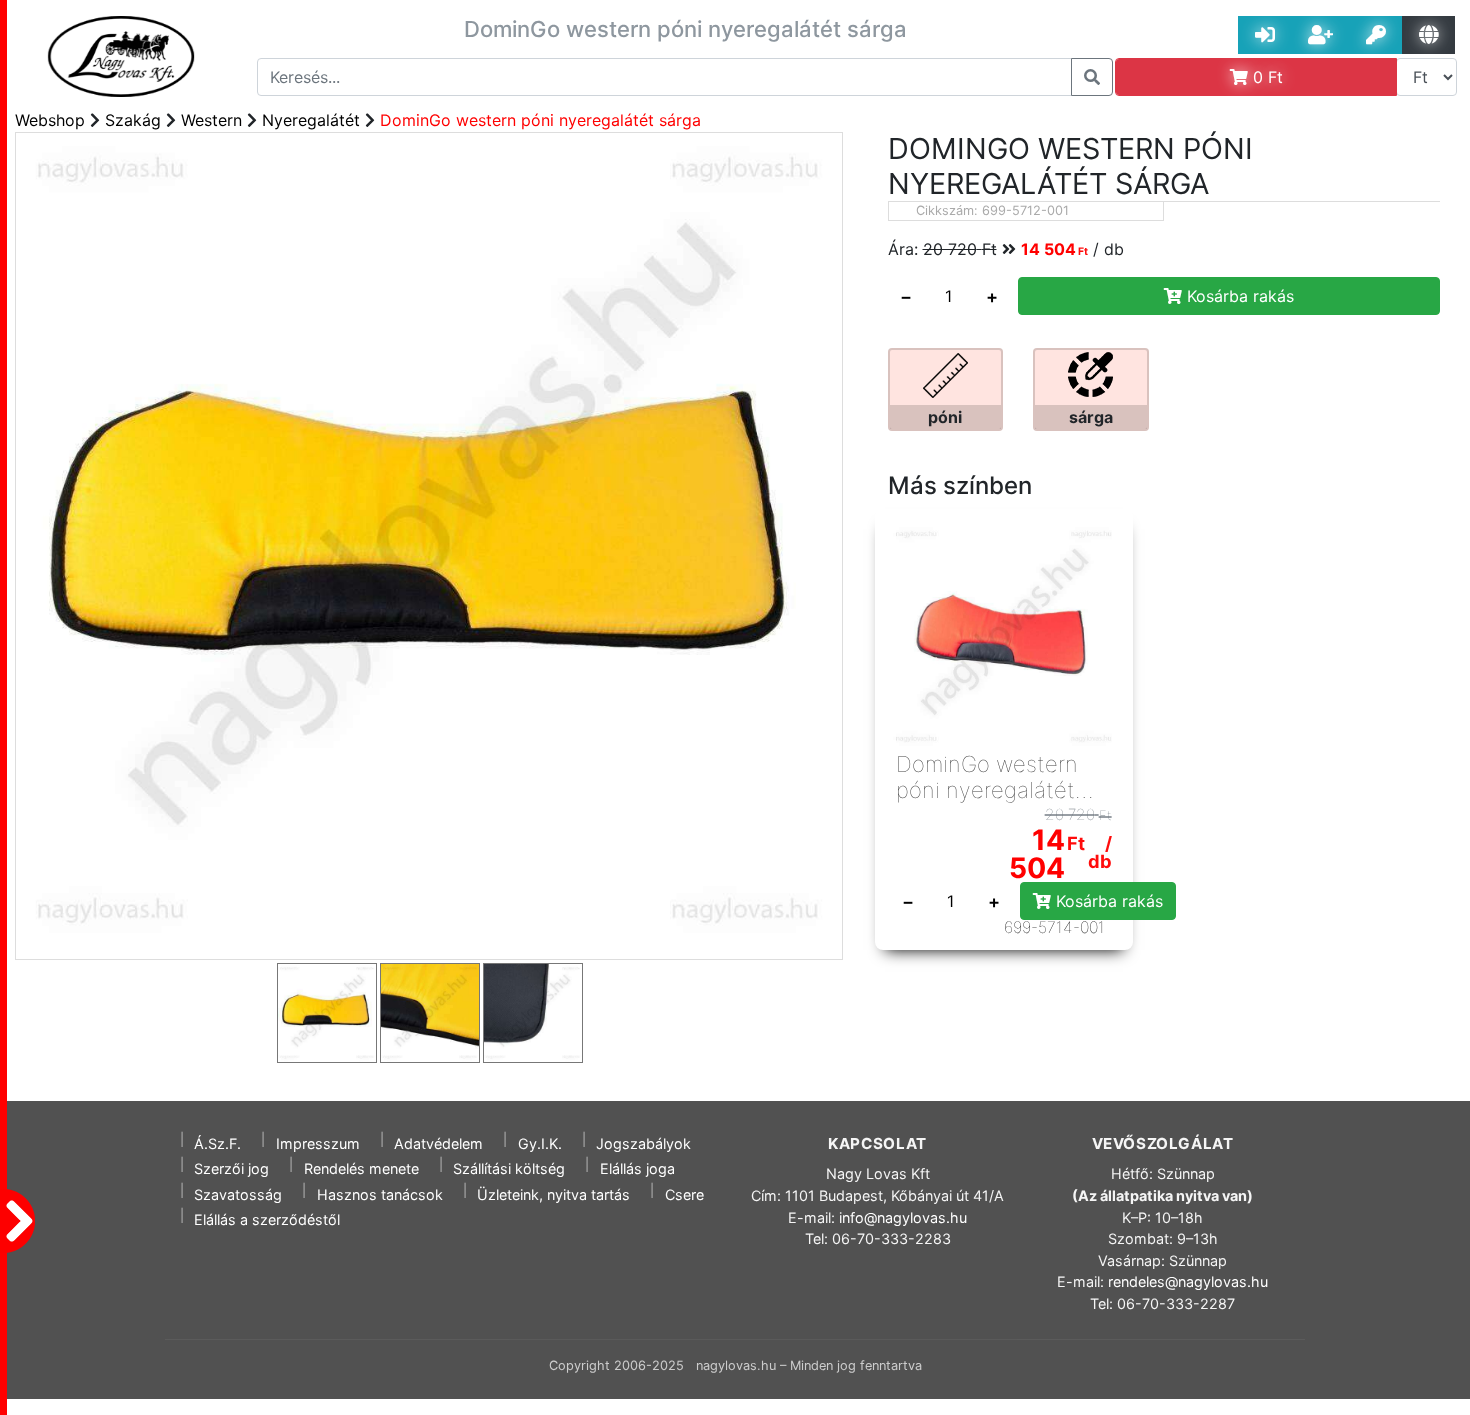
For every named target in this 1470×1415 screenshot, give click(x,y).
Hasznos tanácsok (380, 1194)
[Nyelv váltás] (1428, 35)
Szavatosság (238, 1194)
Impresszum (318, 1143)
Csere (684, 1194)
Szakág (133, 120)
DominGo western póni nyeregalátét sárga (540, 120)
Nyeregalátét (311, 120)
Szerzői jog (231, 1168)
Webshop (50, 120)
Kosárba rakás (1238, 296)
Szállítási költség (509, 1168)
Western (211, 120)
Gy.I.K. (540, 1143)
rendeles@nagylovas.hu (1188, 1281)
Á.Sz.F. (217, 1143)
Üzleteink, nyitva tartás (553, 1194)
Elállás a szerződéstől (267, 1219)
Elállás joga (637, 1168)
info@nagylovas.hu (903, 1217)
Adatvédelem (438, 1143)
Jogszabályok (643, 1143)
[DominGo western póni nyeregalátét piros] (1004, 637)
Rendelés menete (361, 1168)
